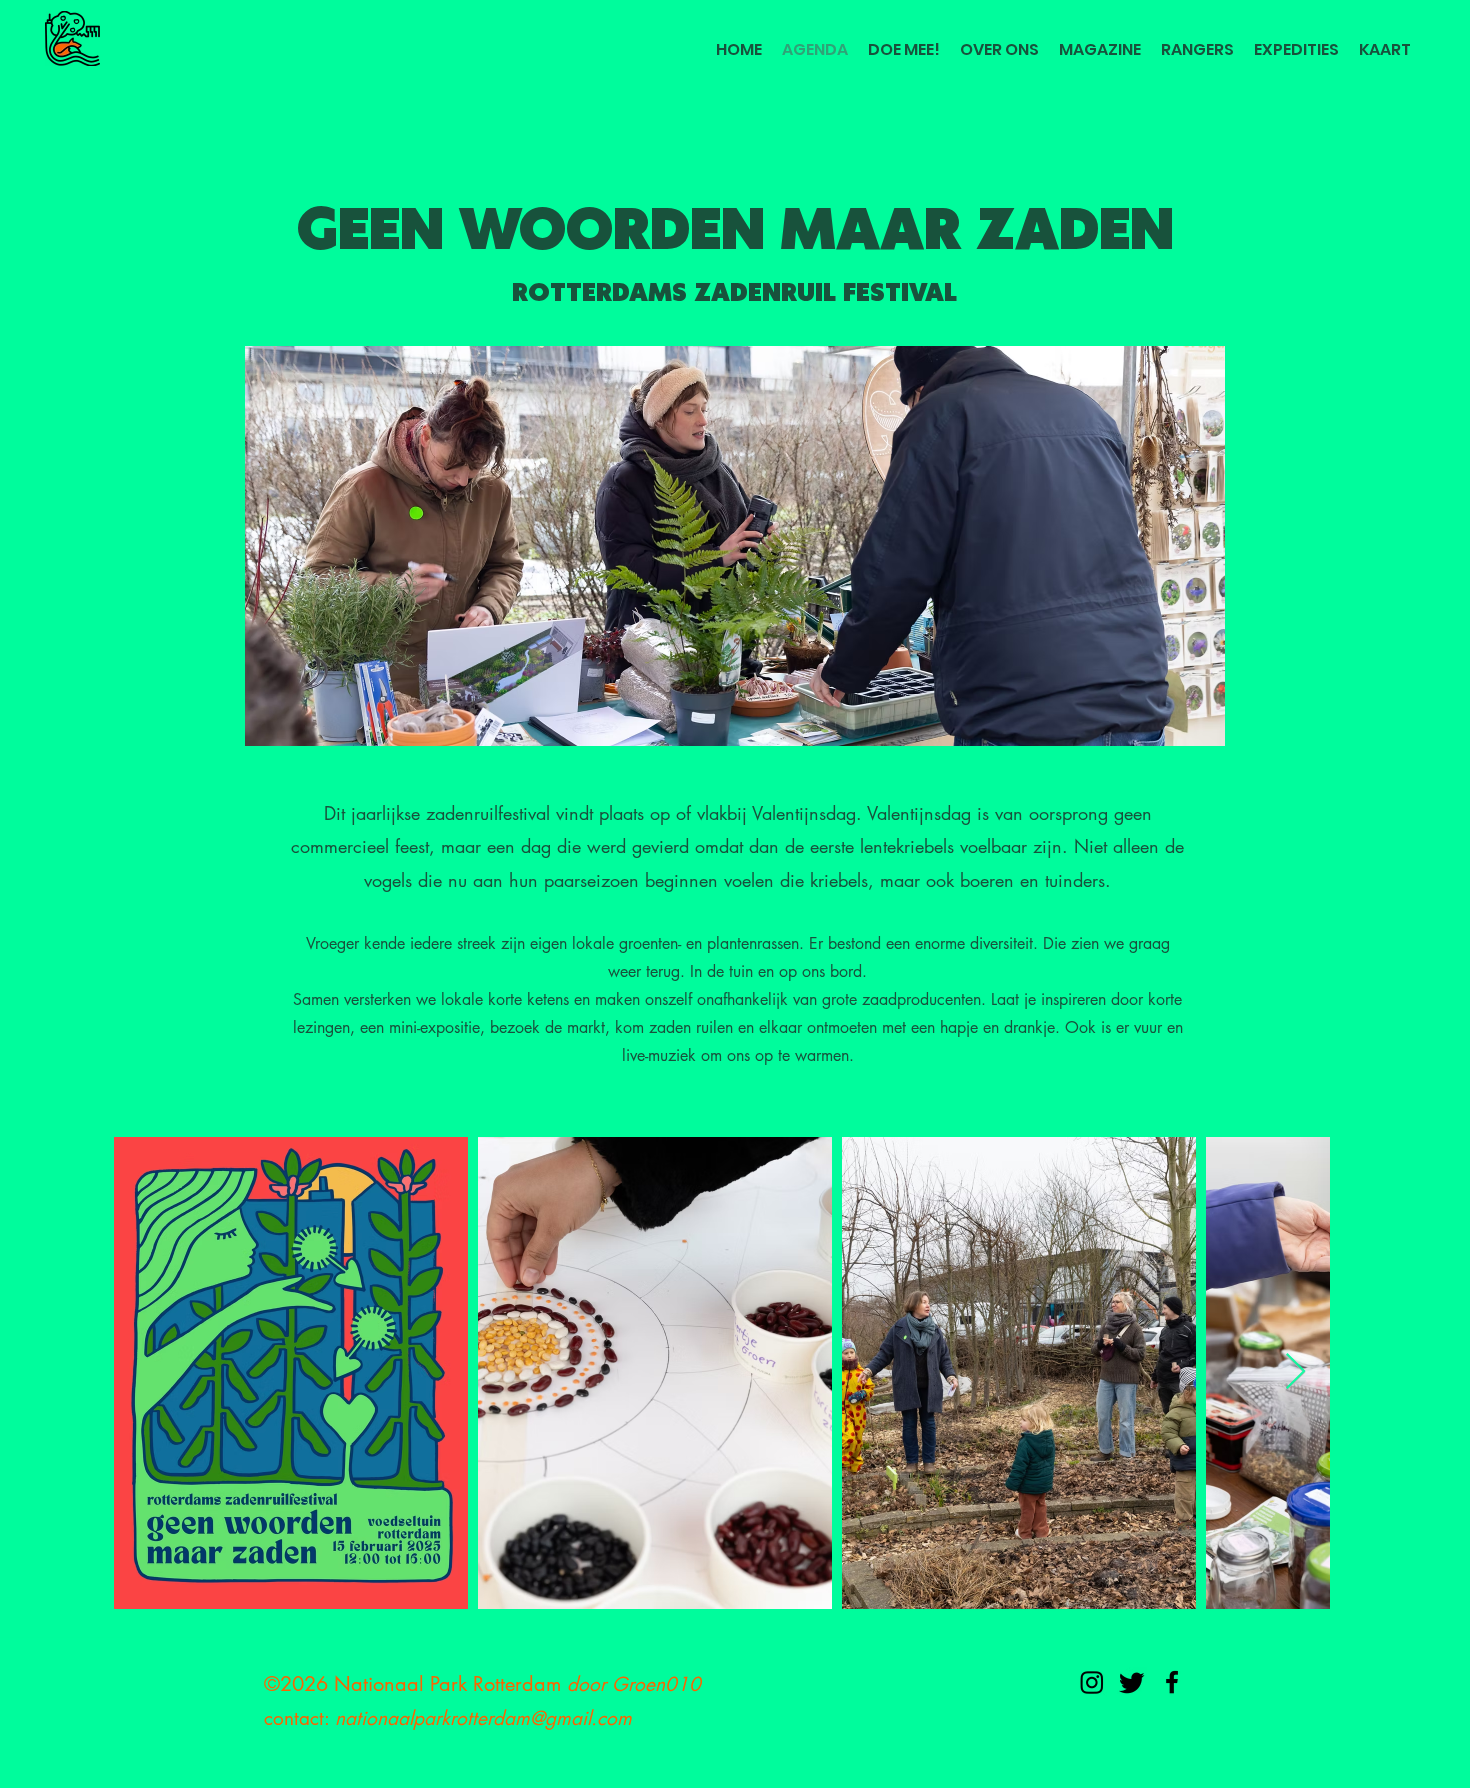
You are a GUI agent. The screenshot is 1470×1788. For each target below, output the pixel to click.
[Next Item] (1295, 1372)
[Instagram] (1092, 1682)
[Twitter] (1132, 1682)
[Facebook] (1172, 1682)
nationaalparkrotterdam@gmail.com (483, 1718)
